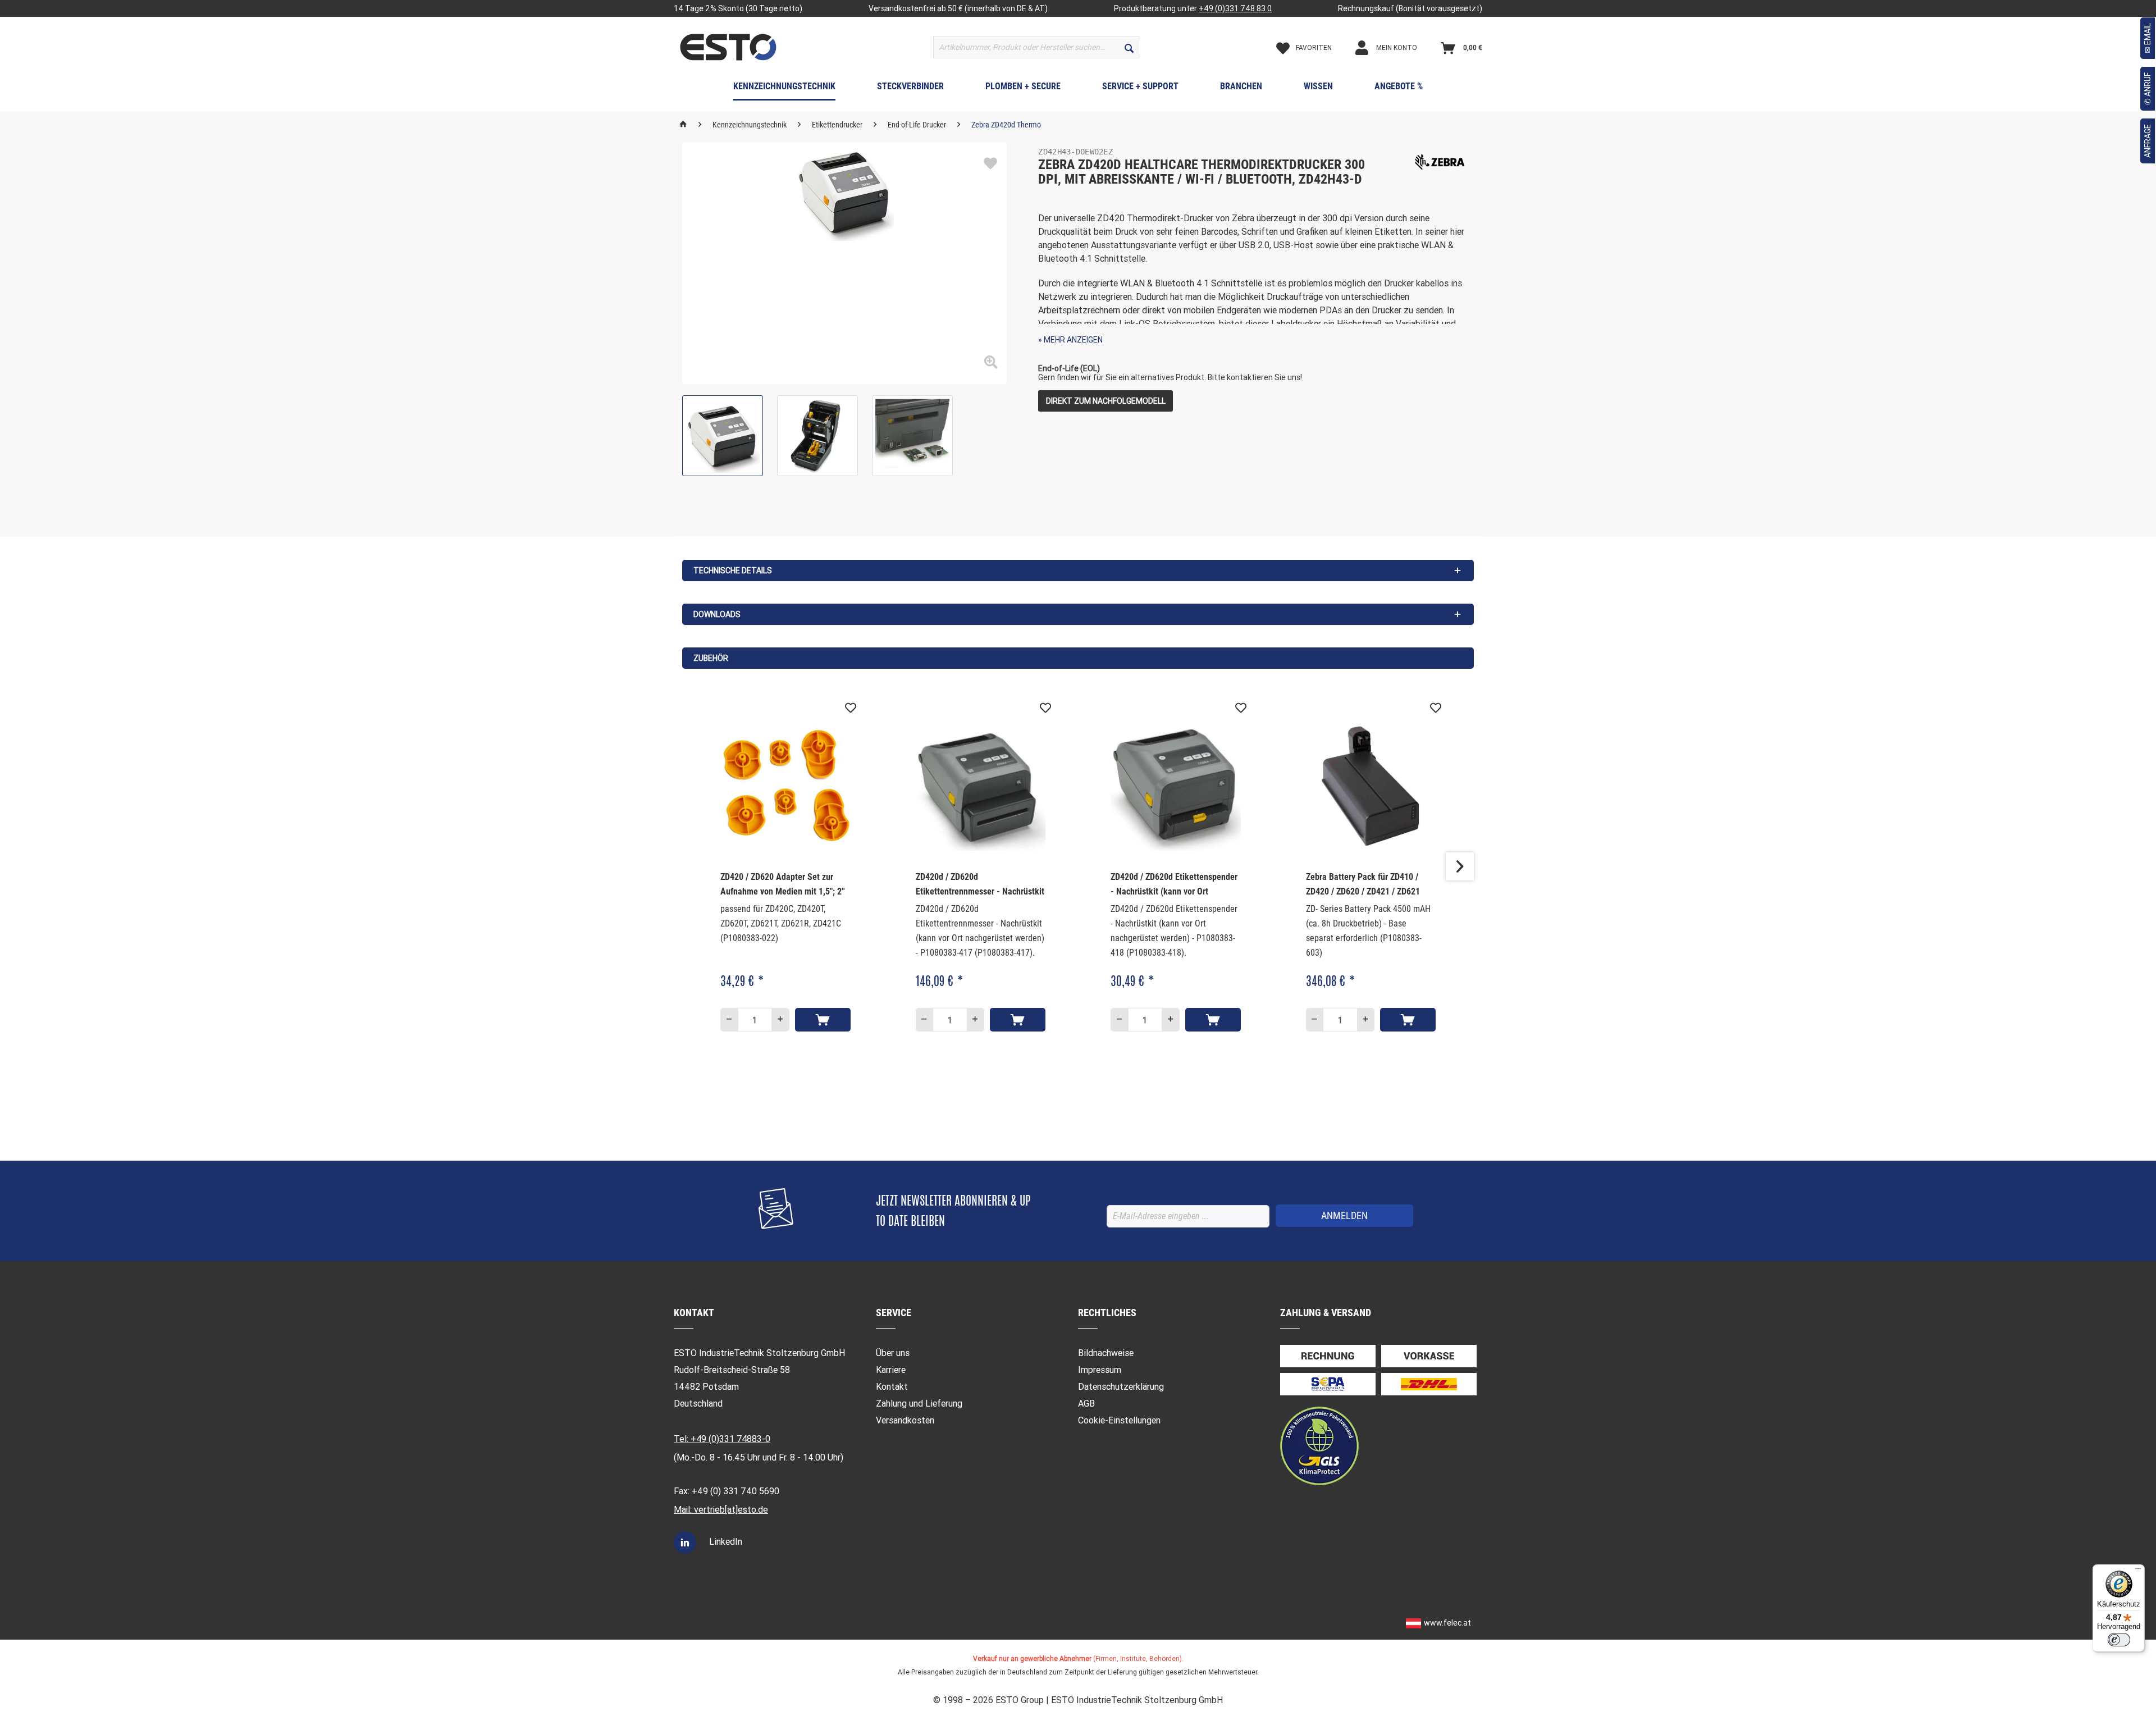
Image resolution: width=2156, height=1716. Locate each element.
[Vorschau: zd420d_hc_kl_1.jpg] (723, 436)
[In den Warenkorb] (823, 1020)
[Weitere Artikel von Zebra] (1440, 162)
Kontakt (892, 1387)
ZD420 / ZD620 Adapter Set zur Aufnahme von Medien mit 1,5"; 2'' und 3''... (783, 885)
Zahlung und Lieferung (919, 1404)
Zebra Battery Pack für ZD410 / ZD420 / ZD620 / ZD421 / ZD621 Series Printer (1363, 885)
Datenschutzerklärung (1121, 1387)
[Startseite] (683, 125)
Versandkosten (905, 1420)
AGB (1086, 1404)
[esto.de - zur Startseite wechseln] (728, 47)
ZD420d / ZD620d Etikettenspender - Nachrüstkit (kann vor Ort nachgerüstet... (1174, 885)
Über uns (893, 1353)
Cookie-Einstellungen (1119, 1420)
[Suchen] (1129, 47)
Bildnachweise (1106, 1353)
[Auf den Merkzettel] (990, 164)
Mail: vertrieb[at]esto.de (721, 1510)
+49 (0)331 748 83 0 (1235, 8)
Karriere (891, 1370)
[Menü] (2138, 1571)
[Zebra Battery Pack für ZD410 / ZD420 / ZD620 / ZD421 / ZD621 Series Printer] (1371, 786)
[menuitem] (1036, 47)
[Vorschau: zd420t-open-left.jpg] (817, 436)
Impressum (1100, 1370)
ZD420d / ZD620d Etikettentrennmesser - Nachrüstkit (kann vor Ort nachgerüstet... (980, 885)
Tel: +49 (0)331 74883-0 (722, 1439)
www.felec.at (1447, 1623)
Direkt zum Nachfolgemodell (1106, 401)
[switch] (2119, 1640)
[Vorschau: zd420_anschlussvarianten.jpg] (912, 436)
